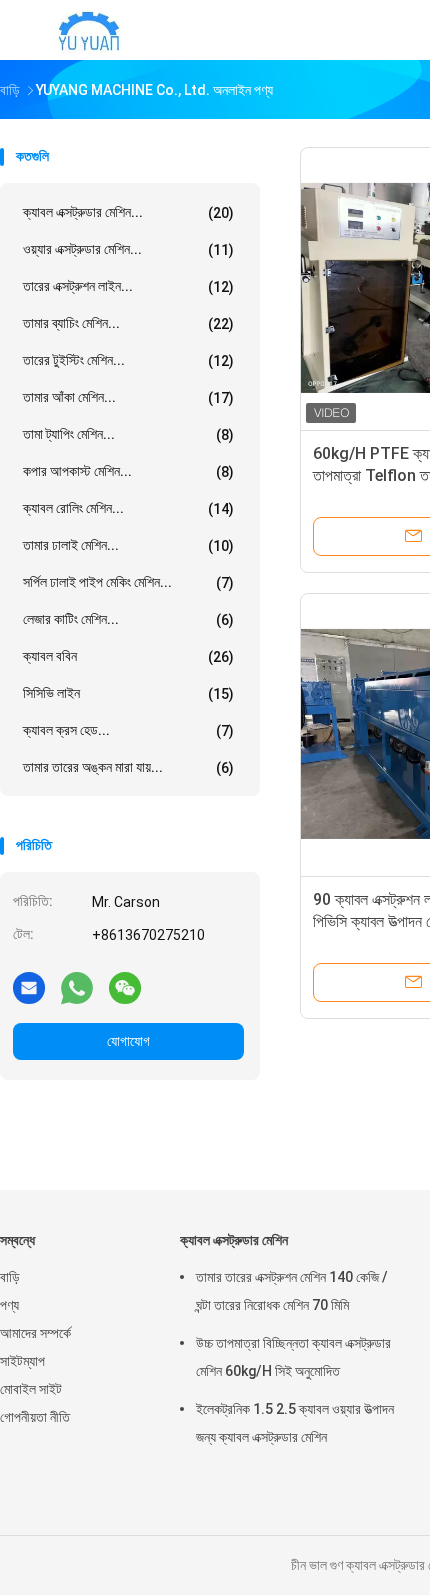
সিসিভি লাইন (128, 693)
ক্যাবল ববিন (128, 656)
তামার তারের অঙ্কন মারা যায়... (128, 767)
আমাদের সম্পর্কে (35, 1333)
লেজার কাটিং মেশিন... (128, 619)
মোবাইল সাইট (31, 1389)
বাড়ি (10, 1277)
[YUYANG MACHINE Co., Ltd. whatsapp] (77, 987)
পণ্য (9, 1305)
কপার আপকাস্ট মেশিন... (128, 471)
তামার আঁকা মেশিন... (128, 397)
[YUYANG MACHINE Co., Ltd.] (88, 30)
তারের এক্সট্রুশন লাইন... (128, 286)
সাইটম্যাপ (22, 1361)
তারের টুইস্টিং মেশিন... (128, 360)
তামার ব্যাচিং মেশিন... (128, 323)
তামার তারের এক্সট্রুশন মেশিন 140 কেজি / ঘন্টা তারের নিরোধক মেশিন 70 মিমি (292, 1291)
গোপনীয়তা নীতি (35, 1417)
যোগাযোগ (128, 1041)
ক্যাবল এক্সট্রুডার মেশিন (234, 1240)
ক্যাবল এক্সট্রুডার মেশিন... (128, 212)
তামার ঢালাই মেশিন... (128, 545)
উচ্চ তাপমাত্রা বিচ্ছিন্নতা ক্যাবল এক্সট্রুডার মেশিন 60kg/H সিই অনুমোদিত (293, 1357)
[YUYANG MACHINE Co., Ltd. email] (29, 987)
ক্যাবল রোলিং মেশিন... (128, 508)
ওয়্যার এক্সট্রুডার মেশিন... (128, 249)
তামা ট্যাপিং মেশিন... (128, 434)
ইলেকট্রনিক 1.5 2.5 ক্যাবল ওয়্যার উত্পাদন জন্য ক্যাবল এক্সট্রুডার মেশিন (295, 1423)
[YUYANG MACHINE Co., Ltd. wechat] (125, 987)
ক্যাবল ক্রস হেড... (128, 730)
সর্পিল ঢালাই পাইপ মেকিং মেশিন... (128, 582)
